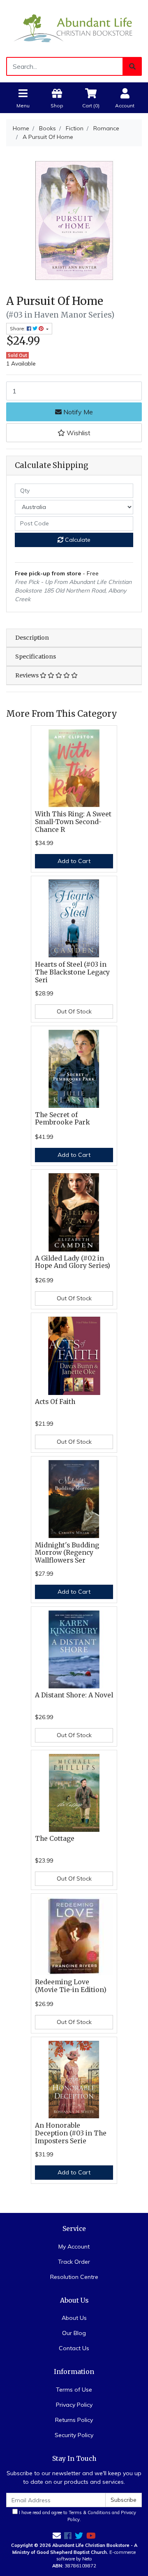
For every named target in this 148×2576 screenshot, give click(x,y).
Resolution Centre (74, 2277)
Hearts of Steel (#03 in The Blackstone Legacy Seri (72, 972)
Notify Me (77, 412)
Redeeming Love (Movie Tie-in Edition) (71, 1986)
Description (32, 638)
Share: (18, 328)
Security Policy (74, 2435)
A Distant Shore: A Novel (74, 1695)
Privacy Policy (74, 2405)
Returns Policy (74, 2420)
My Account (74, 2247)
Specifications (36, 656)
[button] (74, 433)
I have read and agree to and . (77, 2516)
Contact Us (74, 2348)
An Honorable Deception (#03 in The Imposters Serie (71, 2133)
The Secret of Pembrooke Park (62, 1119)
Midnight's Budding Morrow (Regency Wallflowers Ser (67, 1553)
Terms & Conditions (90, 2512)
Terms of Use (74, 2390)
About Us (74, 2318)
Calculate (77, 540)
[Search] (132, 66)
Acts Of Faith (55, 1402)
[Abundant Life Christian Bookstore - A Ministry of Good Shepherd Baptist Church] (74, 28)
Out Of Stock (74, 1011)
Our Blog (74, 2333)
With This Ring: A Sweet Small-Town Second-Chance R (73, 822)
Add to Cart (74, 861)
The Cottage (55, 1839)
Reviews (28, 675)
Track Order (74, 2262)
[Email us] (57, 2536)
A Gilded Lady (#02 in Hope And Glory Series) (73, 1262)
